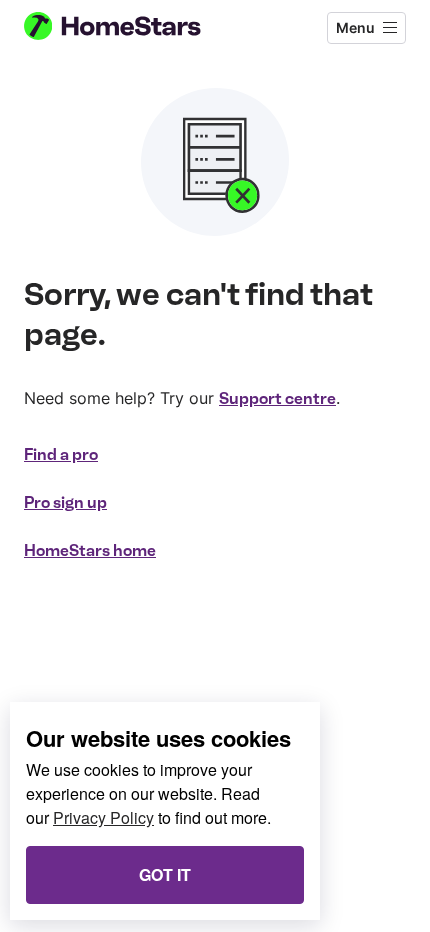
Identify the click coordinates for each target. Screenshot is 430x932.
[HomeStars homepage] (129, 28)
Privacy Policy (103, 817)
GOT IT (165, 874)
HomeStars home (90, 550)
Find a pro (61, 454)
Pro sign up (65, 502)
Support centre (277, 398)
